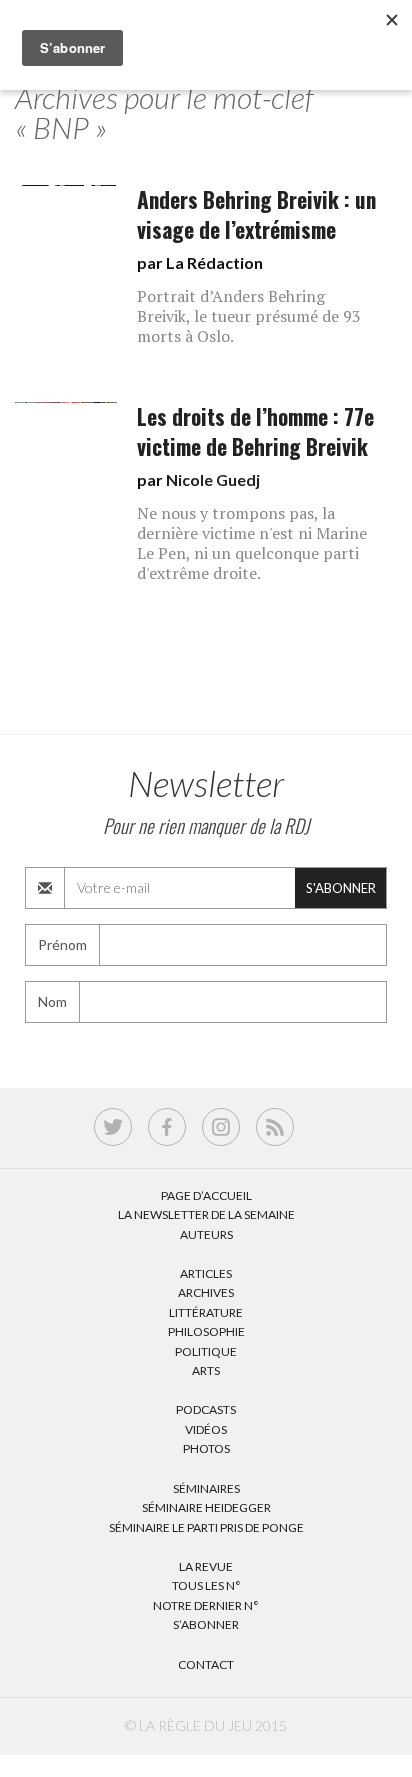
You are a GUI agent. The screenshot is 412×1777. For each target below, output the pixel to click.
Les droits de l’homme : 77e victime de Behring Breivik (255, 431)
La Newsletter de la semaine (206, 1214)
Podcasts (206, 1409)
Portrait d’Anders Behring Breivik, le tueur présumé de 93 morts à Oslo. (249, 316)
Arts (206, 1370)
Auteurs (206, 1234)
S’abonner (206, 1624)
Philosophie (206, 1331)
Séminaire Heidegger (206, 1507)
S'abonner (341, 888)
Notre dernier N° (206, 1605)
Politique (206, 1351)
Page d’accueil (206, 1195)
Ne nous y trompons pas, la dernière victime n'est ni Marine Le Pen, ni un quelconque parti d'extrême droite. (252, 543)
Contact (206, 1664)
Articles (206, 1273)
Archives (206, 1292)
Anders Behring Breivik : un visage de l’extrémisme (256, 214)
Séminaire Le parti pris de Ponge (206, 1527)
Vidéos (206, 1429)
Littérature (206, 1312)
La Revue (206, 1566)
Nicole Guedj (213, 479)
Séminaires (206, 1488)
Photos (206, 1448)
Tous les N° (206, 1585)
